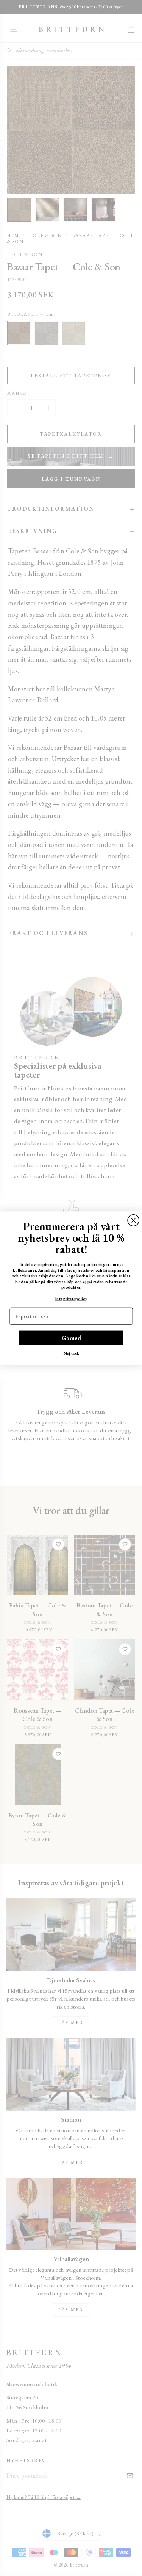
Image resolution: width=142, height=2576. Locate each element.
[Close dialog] (133, 1220)
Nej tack (71, 1353)
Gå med (71, 1338)
